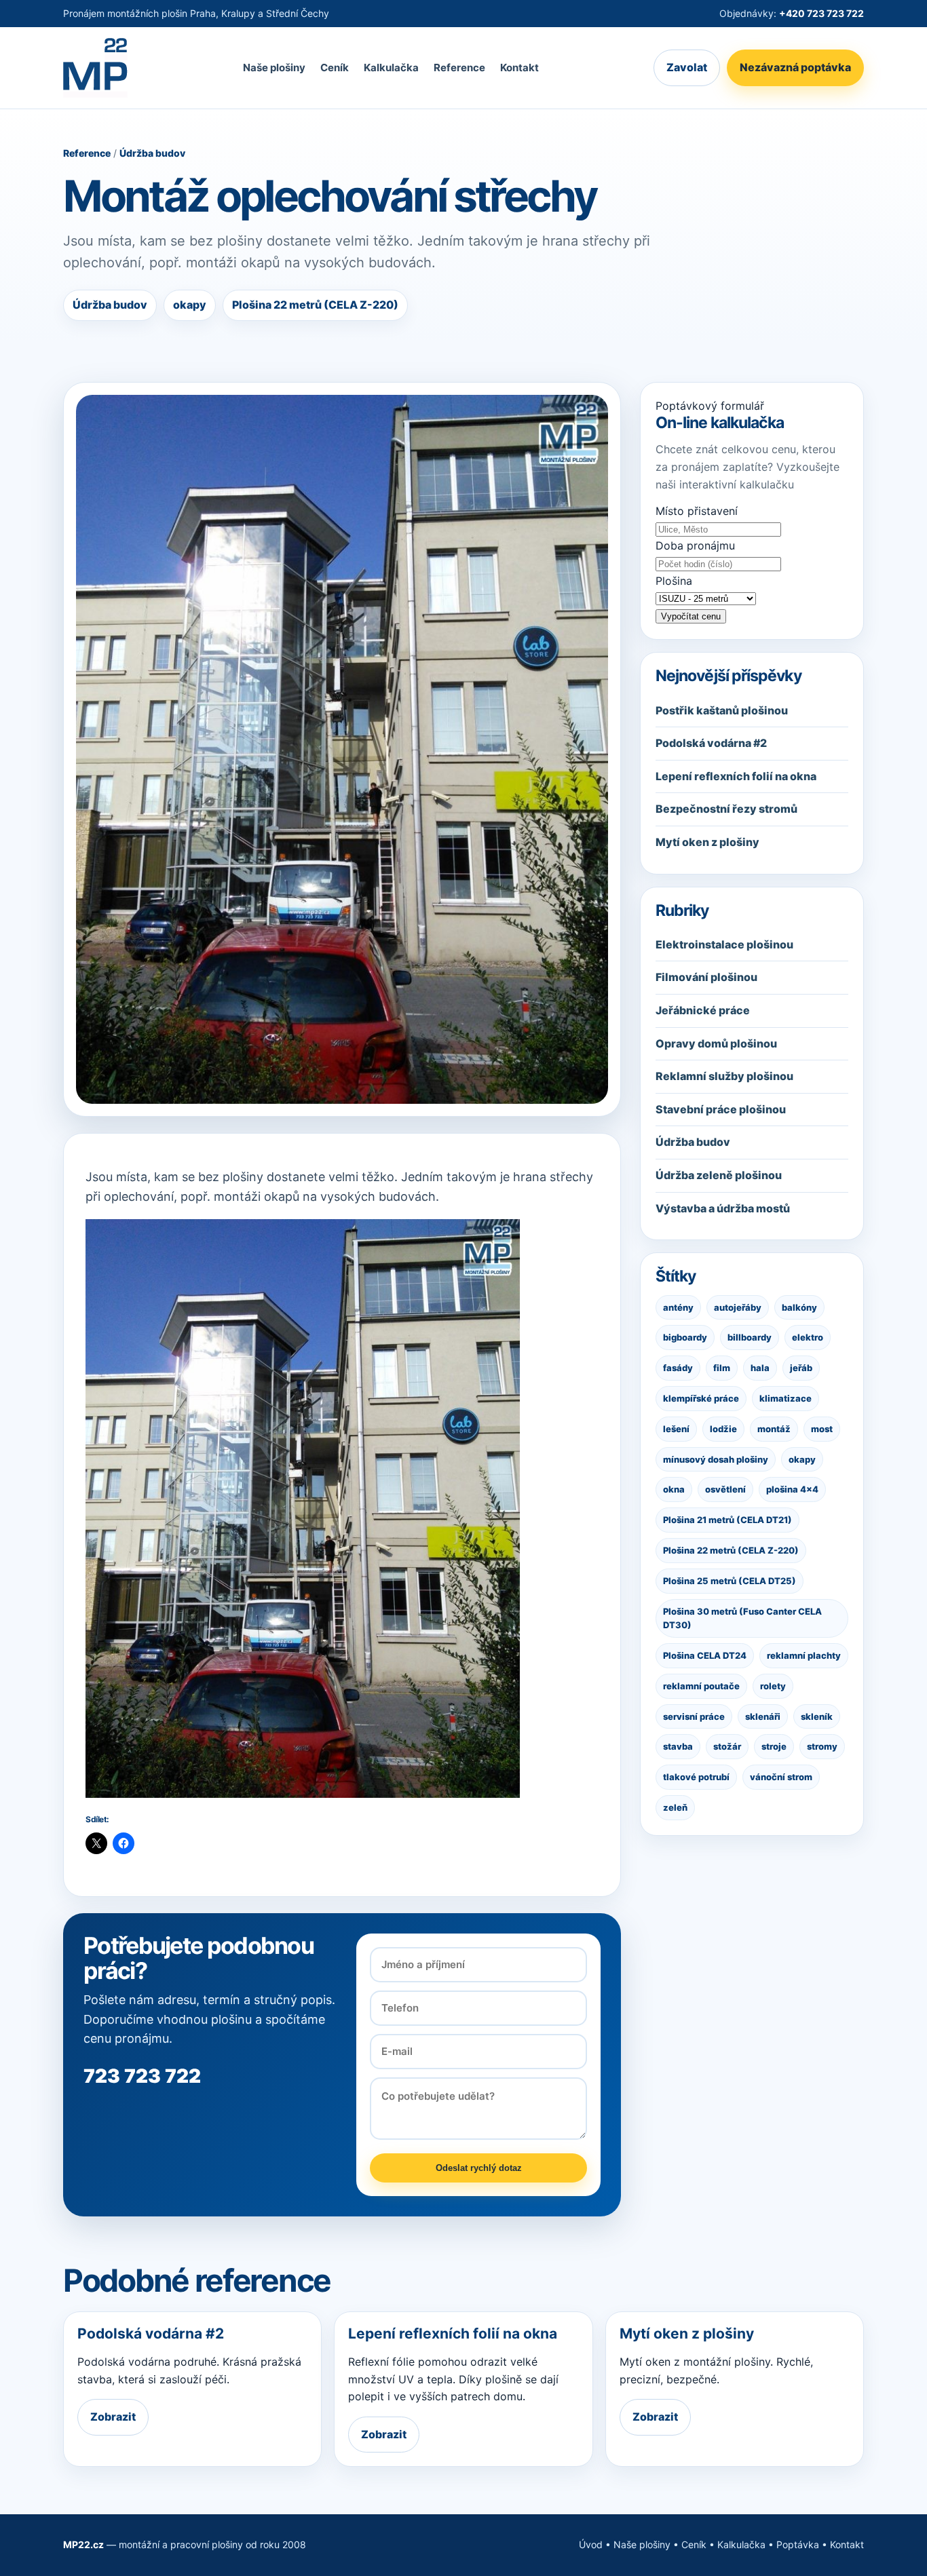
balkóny (799, 1307)
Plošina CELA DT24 (705, 1655)
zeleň (675, 1807)
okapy (802, 1459)
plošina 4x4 (792, 1489)
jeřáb (801, 1368)
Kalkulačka (391, 68)
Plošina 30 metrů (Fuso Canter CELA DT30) (742, 1618)
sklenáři (763, 1716)
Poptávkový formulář (710, 406)
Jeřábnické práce (703, 1010)
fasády (678, 1368)
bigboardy (685, 1337)
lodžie (723, 1429)
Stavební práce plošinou (721, 1109)
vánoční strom (781, 1777)
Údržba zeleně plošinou (719, 1175)
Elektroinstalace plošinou (724, 944)
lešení (676, 1429)
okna (674, 1489)
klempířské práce (701, 1398)
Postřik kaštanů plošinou (722, 710)
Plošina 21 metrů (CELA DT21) (727, 1520)
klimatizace (786, 1398)
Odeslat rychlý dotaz (479, 2168)
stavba (678, 1747)
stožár (727, 1747)
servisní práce (694, 1716)
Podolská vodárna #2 (711, 743)
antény (678, 1307)
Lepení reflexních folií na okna (736, 776)
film (722, 1368)
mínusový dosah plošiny (716, 1459)
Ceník (335, 68)
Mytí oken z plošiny (707, 842)
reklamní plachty (804, 1655)
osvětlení (725, 1489)
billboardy (750, 1337)
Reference (459, 68)
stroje (774, 1747)
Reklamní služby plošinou (724, 1076)
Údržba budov (152, 153)
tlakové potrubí (696, 1777)
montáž (774, 1429)
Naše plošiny (274, 68)
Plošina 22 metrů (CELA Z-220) (731, 1550)
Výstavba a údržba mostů (723, 1208)
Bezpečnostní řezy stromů (726, 809)
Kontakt (519, 68)
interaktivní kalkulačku (737, 484)
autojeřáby (738, 1307)
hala (760, 1368)
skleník (817, 1716)
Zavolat (687, 68)
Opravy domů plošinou (716, 1043)
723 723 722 (142, 2076)
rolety (773, 1686)
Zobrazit (113, 2417)
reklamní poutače (701, 1686)
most (822, 1429)
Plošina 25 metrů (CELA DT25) (730, 1581)
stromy (822, 1747)
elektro (808, 1337)
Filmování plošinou (706, 978)
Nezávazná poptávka (795, 68)
